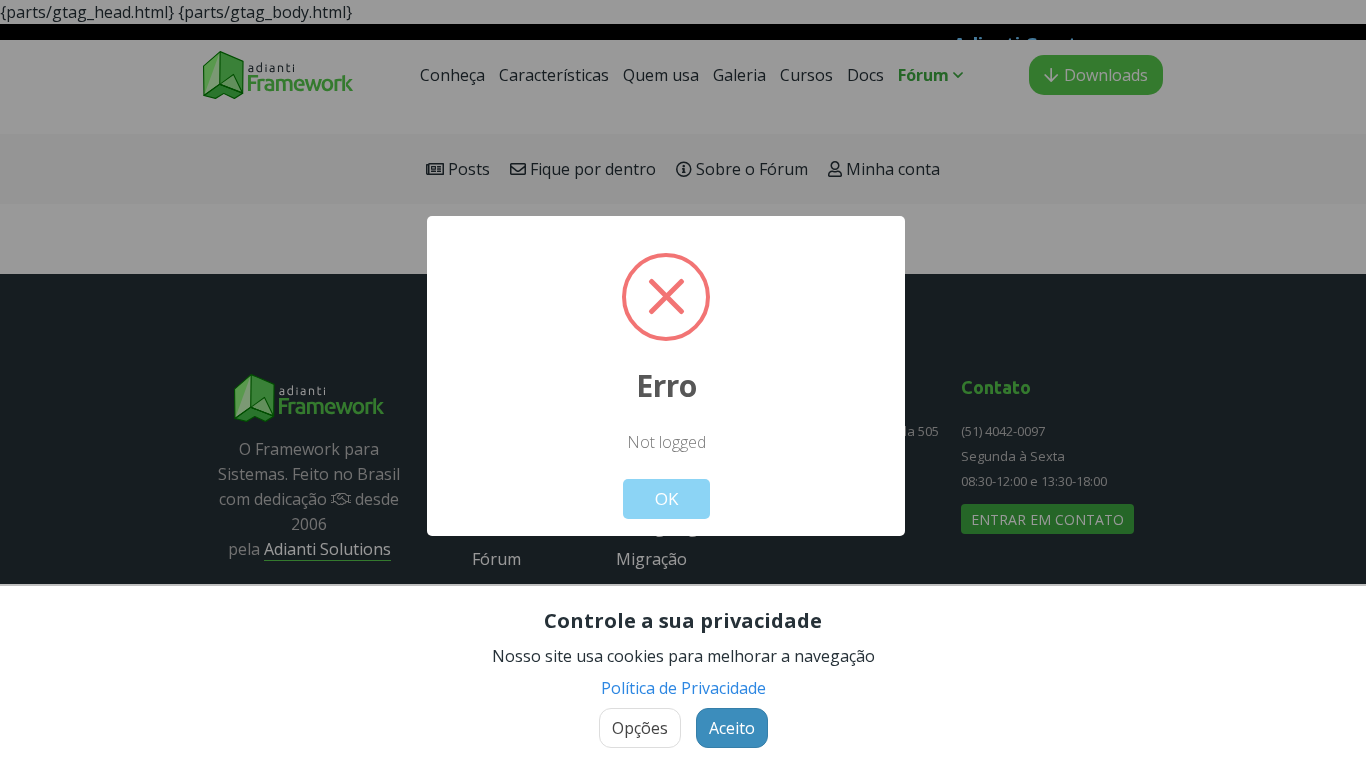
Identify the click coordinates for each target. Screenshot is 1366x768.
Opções (640, 728)
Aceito (732, 728)
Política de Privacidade (683, 688)
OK (666, 498)
